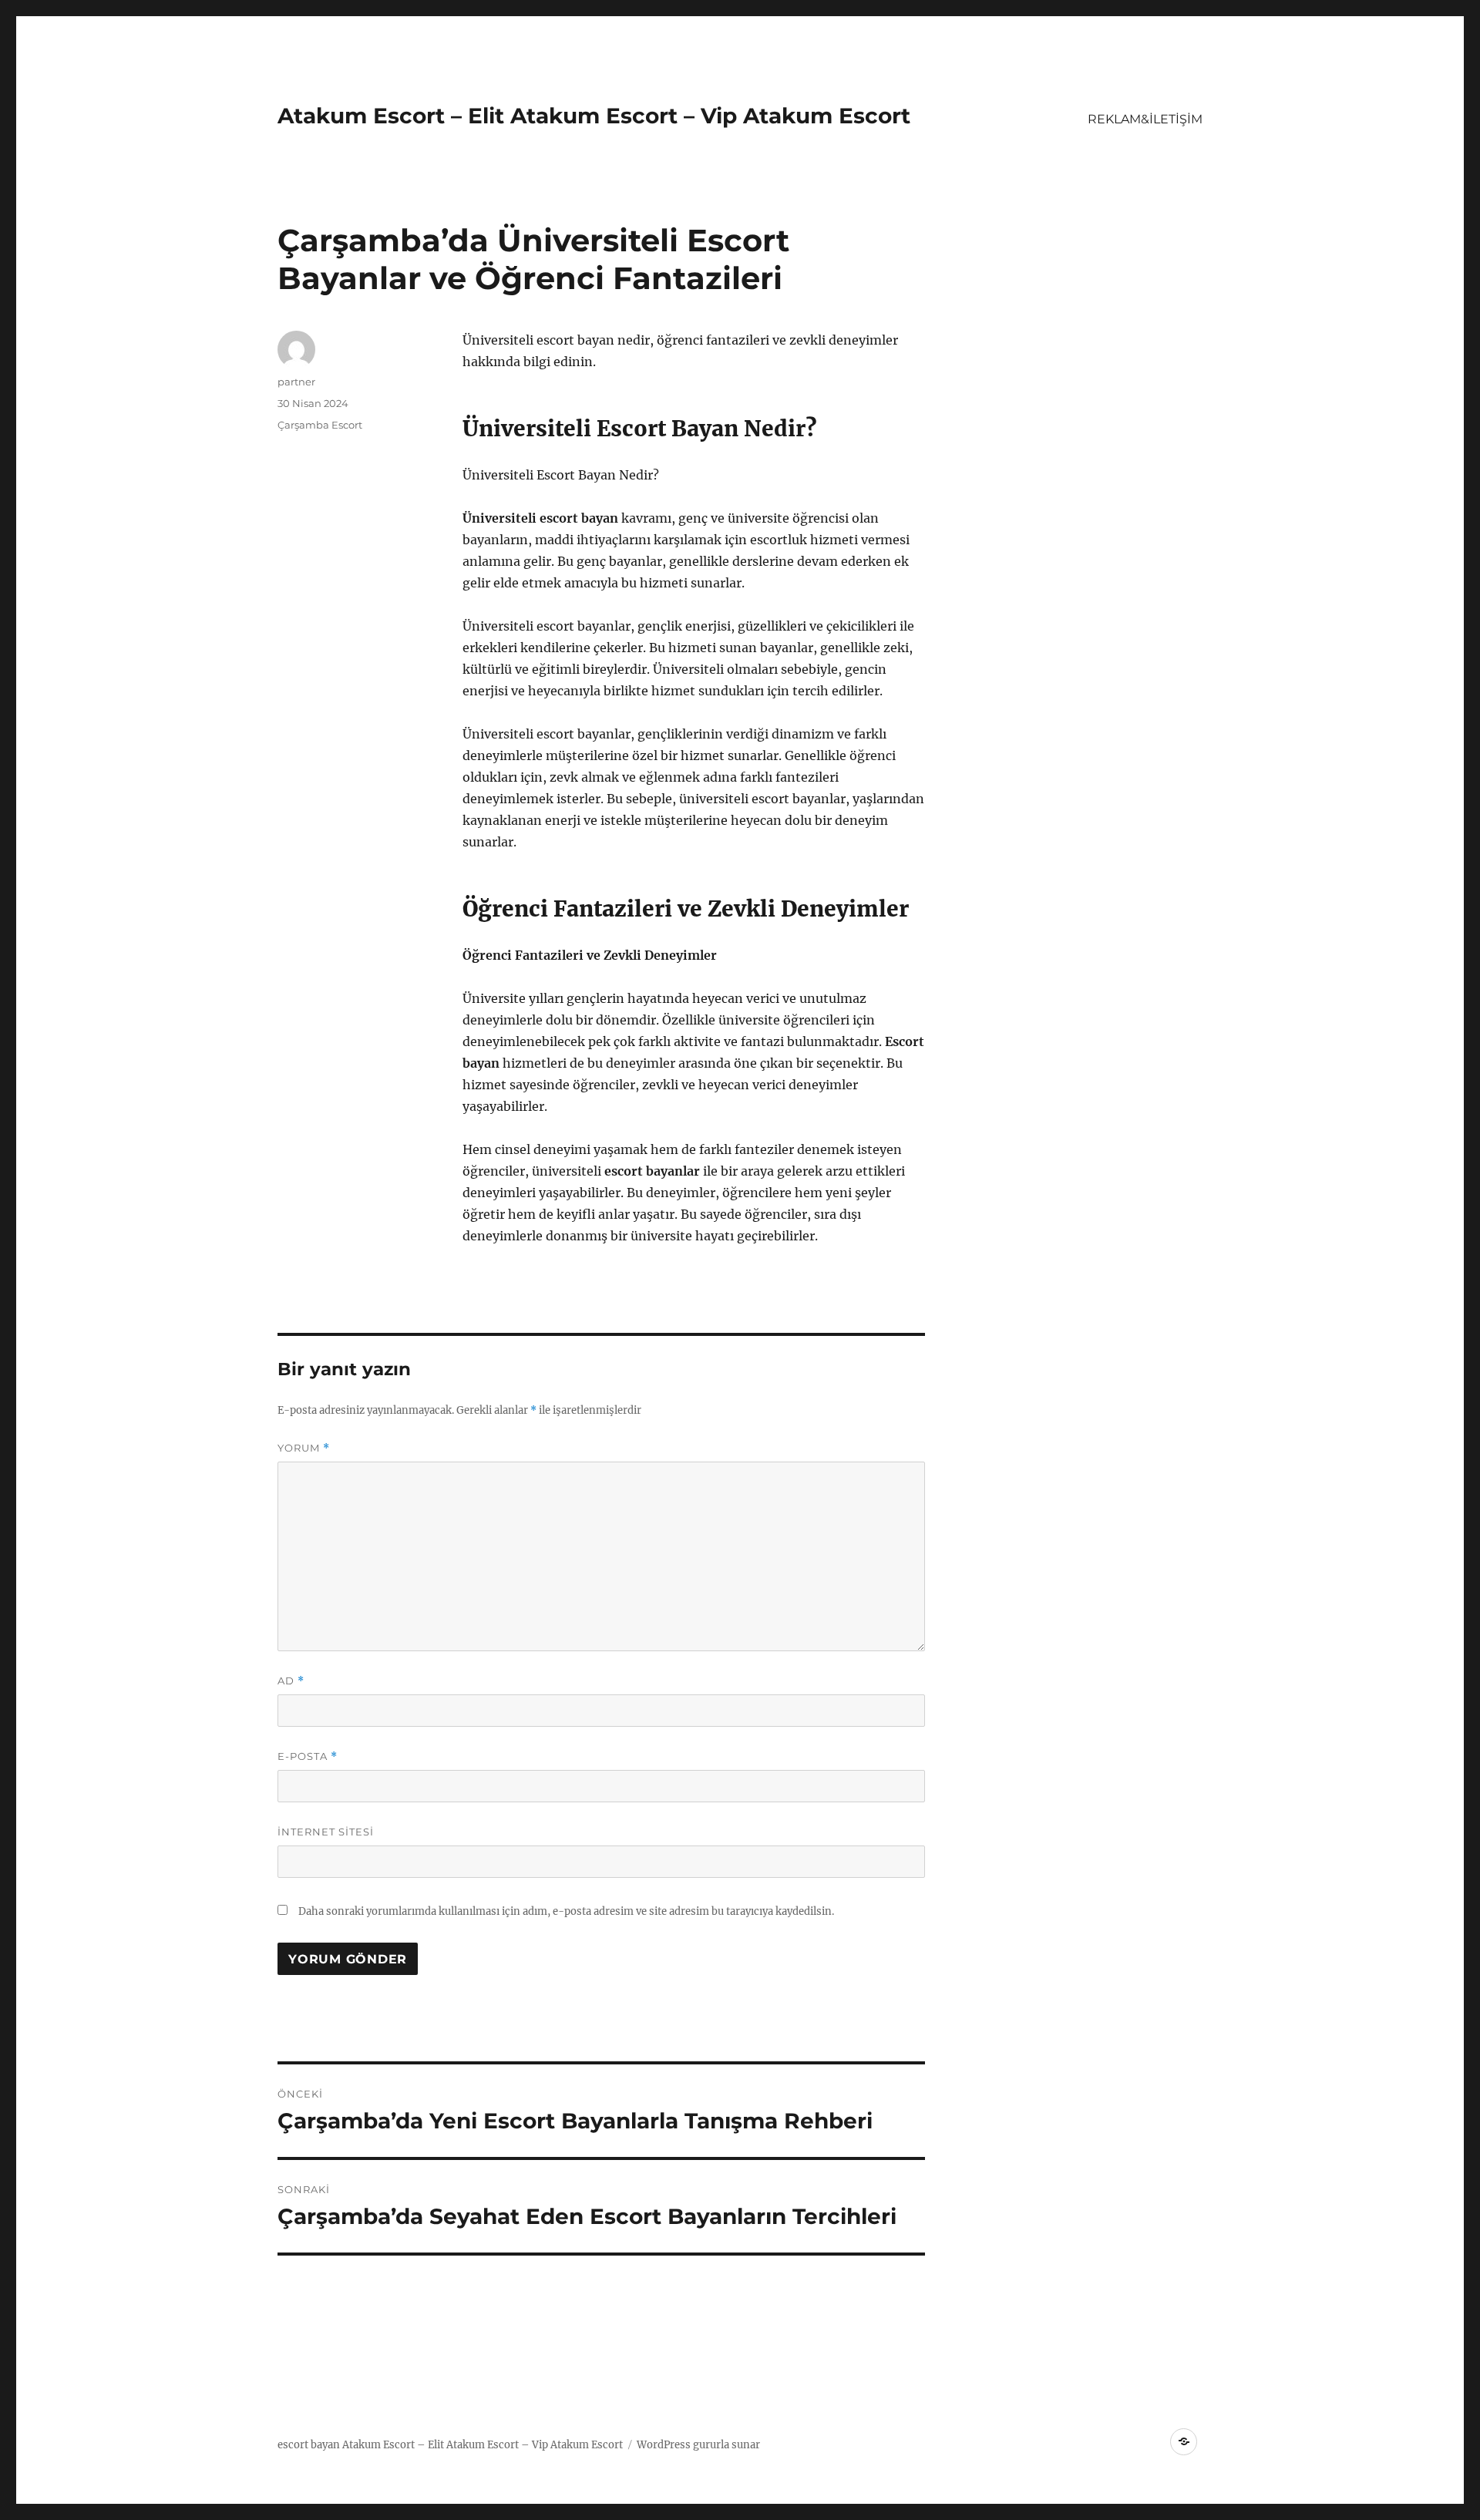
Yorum (304, 1448)
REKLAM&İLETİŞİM (1145, 119)
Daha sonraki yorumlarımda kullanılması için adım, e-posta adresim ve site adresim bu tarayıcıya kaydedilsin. (566, 1911)
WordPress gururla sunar (698, 2445)
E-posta (308, 1756)
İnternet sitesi (326, 1832)
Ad (291, 1681)
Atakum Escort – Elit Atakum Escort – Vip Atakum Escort (594, 116)
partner (296, 382)
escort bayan (309, 2445)
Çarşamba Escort (320, 425)
